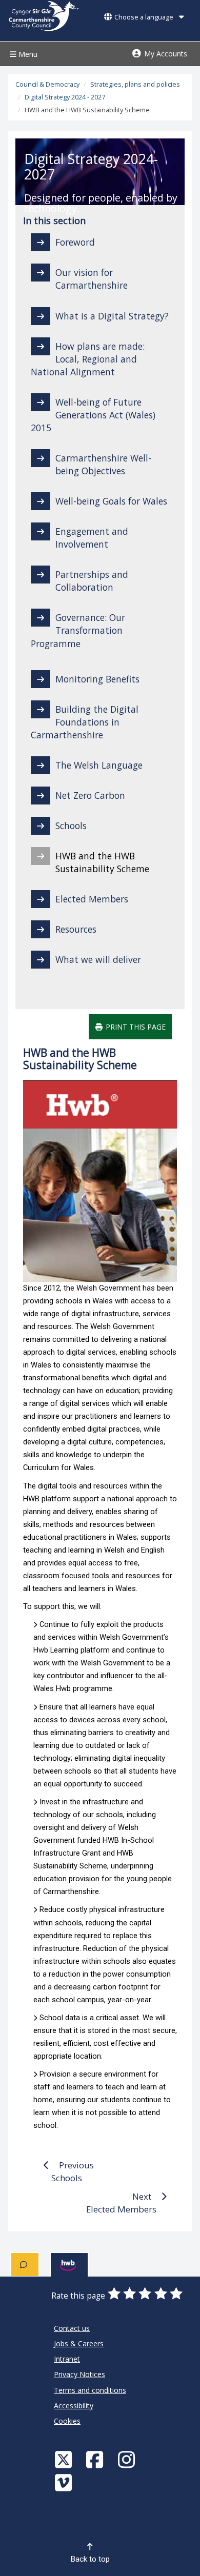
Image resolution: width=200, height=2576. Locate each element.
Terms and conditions (90, 2390)
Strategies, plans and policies (135, 84)
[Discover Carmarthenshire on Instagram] (128, 2459)
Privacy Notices (79, 2374)
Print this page (135, 1027)
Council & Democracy (47, 84)
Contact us (72, 2328)
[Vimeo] (65, 2482)
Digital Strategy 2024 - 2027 (65, 97)
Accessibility (74, 2406)
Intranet (67, 2359)
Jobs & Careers (79, 2343)
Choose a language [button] (144, 17)
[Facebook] (96, 2459)
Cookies (67, 2421)
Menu (27, 54)
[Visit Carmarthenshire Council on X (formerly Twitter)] (65, 2459)
